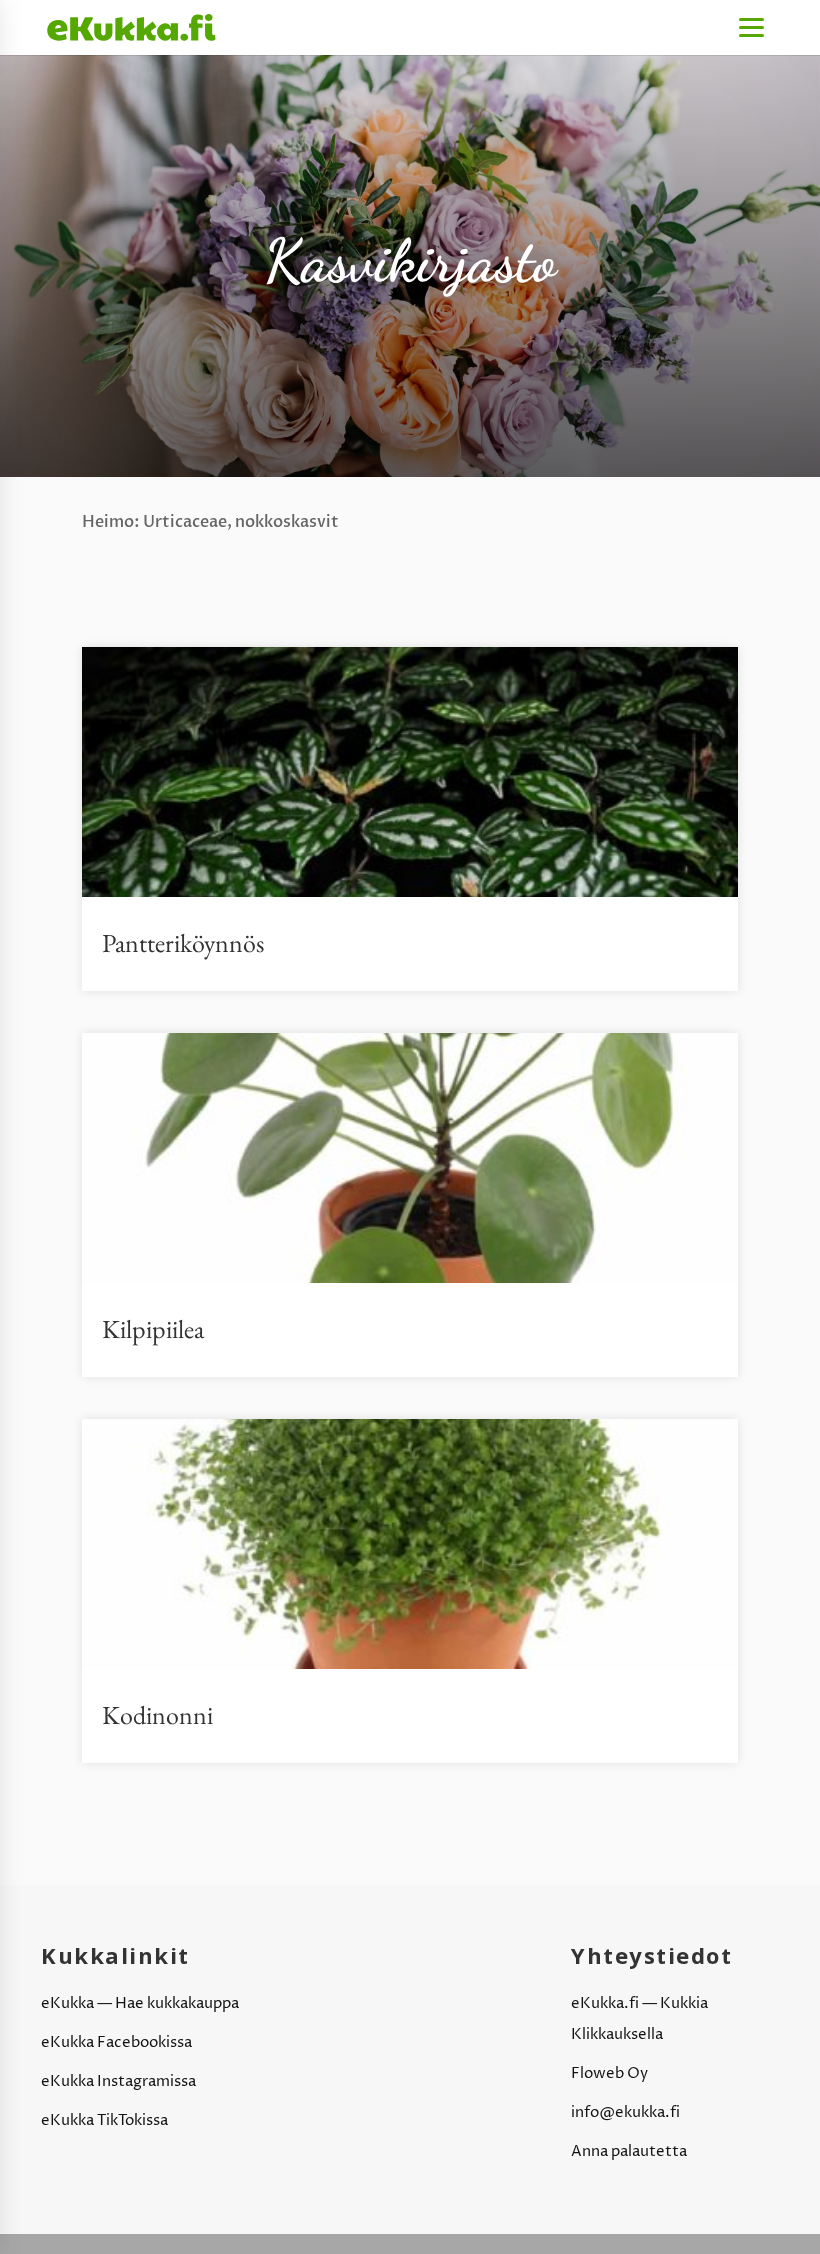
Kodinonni (157, 1715)
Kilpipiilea (153, 1329)
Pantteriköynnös (183, 943)
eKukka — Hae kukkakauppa (140, 2003)
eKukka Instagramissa (118, 2081)
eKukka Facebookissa (116, 2042)
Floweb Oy (609, 2073)
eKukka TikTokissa (104, 2120)
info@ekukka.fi (625, 2112)
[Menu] (751, 27)
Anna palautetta (629, 2151)
